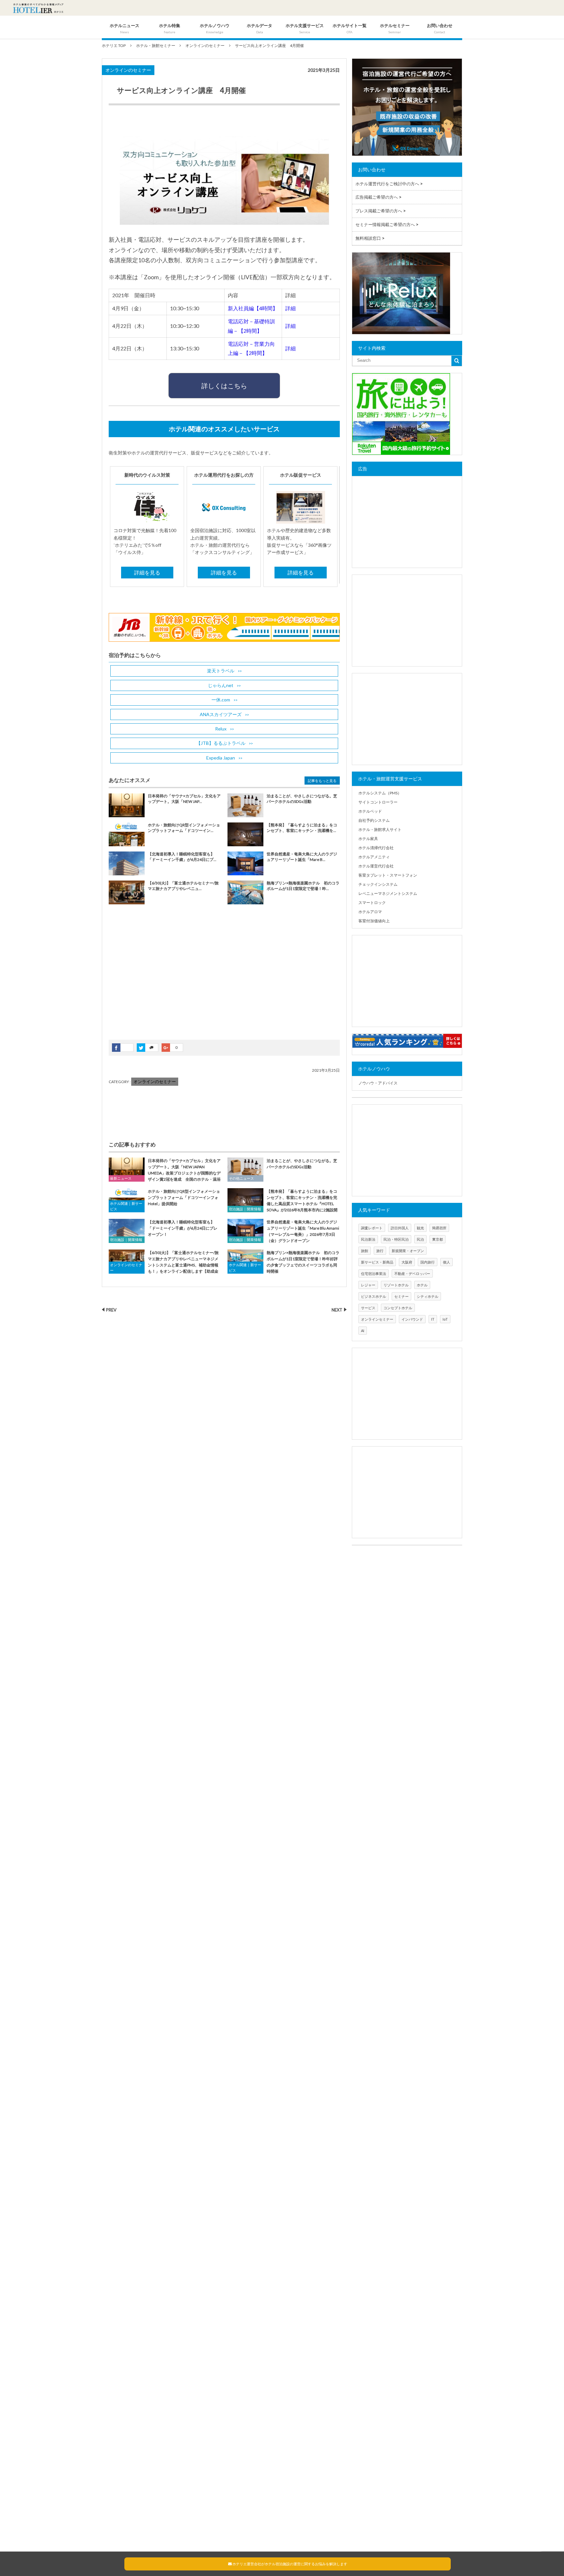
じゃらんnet (221, 685)
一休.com (221, 700)
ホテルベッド (370, 811)
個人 (446, 1262)
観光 (420, 1228)
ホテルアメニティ (374, 857)
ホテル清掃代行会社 (376, 848)
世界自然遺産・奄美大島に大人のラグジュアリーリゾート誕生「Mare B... (302, 857)
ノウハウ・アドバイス (378, 1083)
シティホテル (428, 1296)
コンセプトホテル (398, 1308)
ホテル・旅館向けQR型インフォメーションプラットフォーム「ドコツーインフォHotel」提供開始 (184, 1197)
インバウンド (412, 1319)
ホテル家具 (368, 839)
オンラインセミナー (377, 1319)
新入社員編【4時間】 (253, 308)
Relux (221, 729)
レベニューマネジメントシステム (388, 893)
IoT (445, 1319)
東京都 (438, 1239)
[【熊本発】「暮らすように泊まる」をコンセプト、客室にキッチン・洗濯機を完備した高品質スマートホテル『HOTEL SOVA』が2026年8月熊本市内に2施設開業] (245, 1200)
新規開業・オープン (408, 1251)
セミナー (401, 1296)
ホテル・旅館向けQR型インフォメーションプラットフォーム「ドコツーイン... (184, 828)
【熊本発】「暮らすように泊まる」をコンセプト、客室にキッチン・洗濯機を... (302, 828)
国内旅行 (428, 1262)
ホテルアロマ (370, 912)
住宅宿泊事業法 (374, 1273)
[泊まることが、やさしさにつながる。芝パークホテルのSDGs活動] (245, 1169)
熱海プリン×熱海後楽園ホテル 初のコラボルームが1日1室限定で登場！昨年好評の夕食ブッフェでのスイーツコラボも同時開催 (303, 1262)
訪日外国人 (400, 1228)
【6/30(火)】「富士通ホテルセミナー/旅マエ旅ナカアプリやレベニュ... (183, 886)
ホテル (422, 1285)
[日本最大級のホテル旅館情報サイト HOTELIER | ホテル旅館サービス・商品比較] (38, 8)
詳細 (290, 308)
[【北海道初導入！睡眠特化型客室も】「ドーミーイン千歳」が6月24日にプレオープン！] (127, 1231)
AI (363, 1331)
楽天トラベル (221, 671)
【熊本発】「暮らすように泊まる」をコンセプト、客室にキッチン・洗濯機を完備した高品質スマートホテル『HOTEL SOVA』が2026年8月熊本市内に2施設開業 (282, 1204)
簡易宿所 (439, 1228)
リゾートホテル (396, 1285)
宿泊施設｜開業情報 (245, 1209)
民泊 (420, 1239)
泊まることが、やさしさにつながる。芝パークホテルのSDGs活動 (302, 799)
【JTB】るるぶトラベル (221, 743)
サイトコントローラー (378, 802)
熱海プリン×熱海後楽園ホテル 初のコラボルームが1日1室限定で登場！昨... (303, 886)
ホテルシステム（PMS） (380, 793)
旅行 (380, 1251)
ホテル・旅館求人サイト (380, 829)
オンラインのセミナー (128, 70)
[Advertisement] (158, 977)
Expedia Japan (221, 758)
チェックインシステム (378, 884)
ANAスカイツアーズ (221, 714)
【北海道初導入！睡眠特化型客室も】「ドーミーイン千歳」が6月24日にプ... (182, 857)
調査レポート (372, 1228)
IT (433, 1319)
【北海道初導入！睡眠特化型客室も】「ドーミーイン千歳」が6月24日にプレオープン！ (183, 1228)
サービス (368, 1308)
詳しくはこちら (224, 386)
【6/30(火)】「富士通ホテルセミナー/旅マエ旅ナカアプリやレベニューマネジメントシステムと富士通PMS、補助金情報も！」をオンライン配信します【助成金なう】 (164, 1265)
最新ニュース (121, 1178)
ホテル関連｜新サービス (126, 1206)
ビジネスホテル (374, 1296)
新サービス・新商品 (377, 1262)
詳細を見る (147, 572)
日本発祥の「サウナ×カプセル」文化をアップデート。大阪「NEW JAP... (184, 799)
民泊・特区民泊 (396, 1239)
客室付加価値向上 (374, 921)
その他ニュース (241, 1178)
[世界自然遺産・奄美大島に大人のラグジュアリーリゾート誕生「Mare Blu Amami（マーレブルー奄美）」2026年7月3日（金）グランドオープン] (245, 1231)
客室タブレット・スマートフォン (388, 875)
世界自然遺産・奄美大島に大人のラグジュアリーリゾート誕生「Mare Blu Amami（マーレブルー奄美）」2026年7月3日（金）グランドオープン (303, 1231)
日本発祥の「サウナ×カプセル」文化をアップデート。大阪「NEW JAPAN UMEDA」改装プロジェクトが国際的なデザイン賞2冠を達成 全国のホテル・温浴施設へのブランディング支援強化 (165, 1173)
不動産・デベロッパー (412, 1273)
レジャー (368, 1285)
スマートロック (372, 903)
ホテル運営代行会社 (376, 866)
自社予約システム (374, 820)
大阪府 (407, 1262)
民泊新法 (368, 1239)
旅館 (365, 1251)
